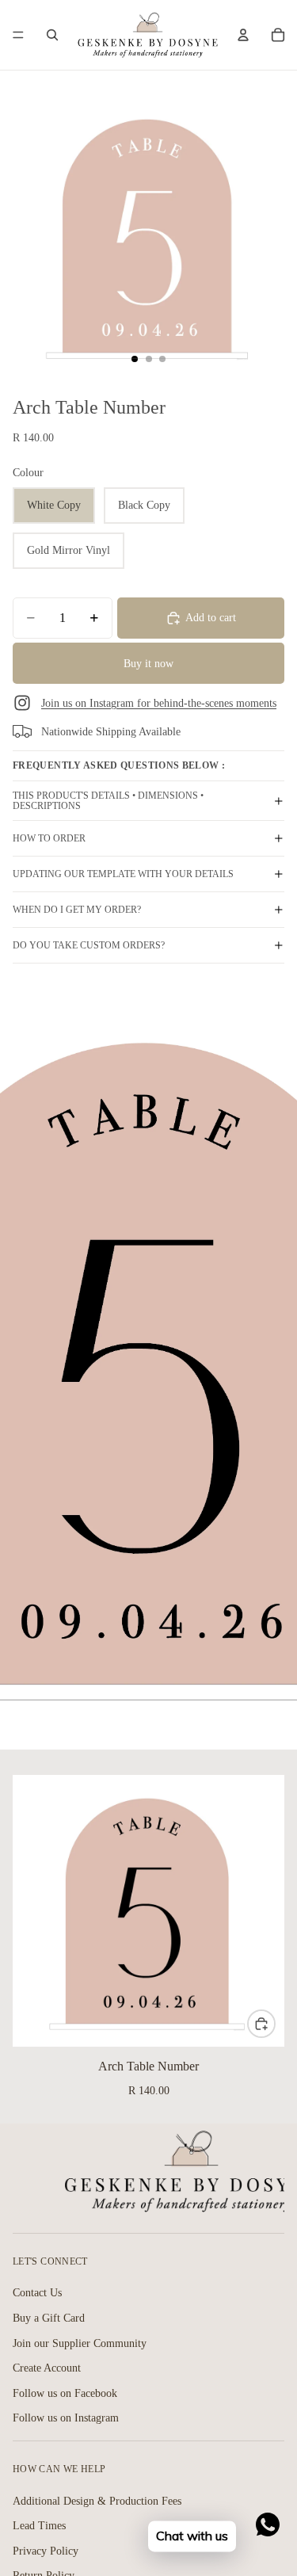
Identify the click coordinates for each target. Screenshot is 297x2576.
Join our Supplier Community (80, 2343)
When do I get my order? (77, 910)
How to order (49, 838)
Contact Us (37, 2293)
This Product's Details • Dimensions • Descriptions (108, 801)
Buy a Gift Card (49, 2318)
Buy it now (148, 664)
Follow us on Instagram (66, 2418)
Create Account (47, 2368)
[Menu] (18, 35)
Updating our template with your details (123, 874)
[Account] (243, 35)
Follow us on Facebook (65, 2393)
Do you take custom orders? (89, 945)
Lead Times (39, 2526)
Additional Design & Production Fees (97, 2500)
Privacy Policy (46, 2551)
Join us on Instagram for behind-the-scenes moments (159, 703)
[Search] (52, 35)
